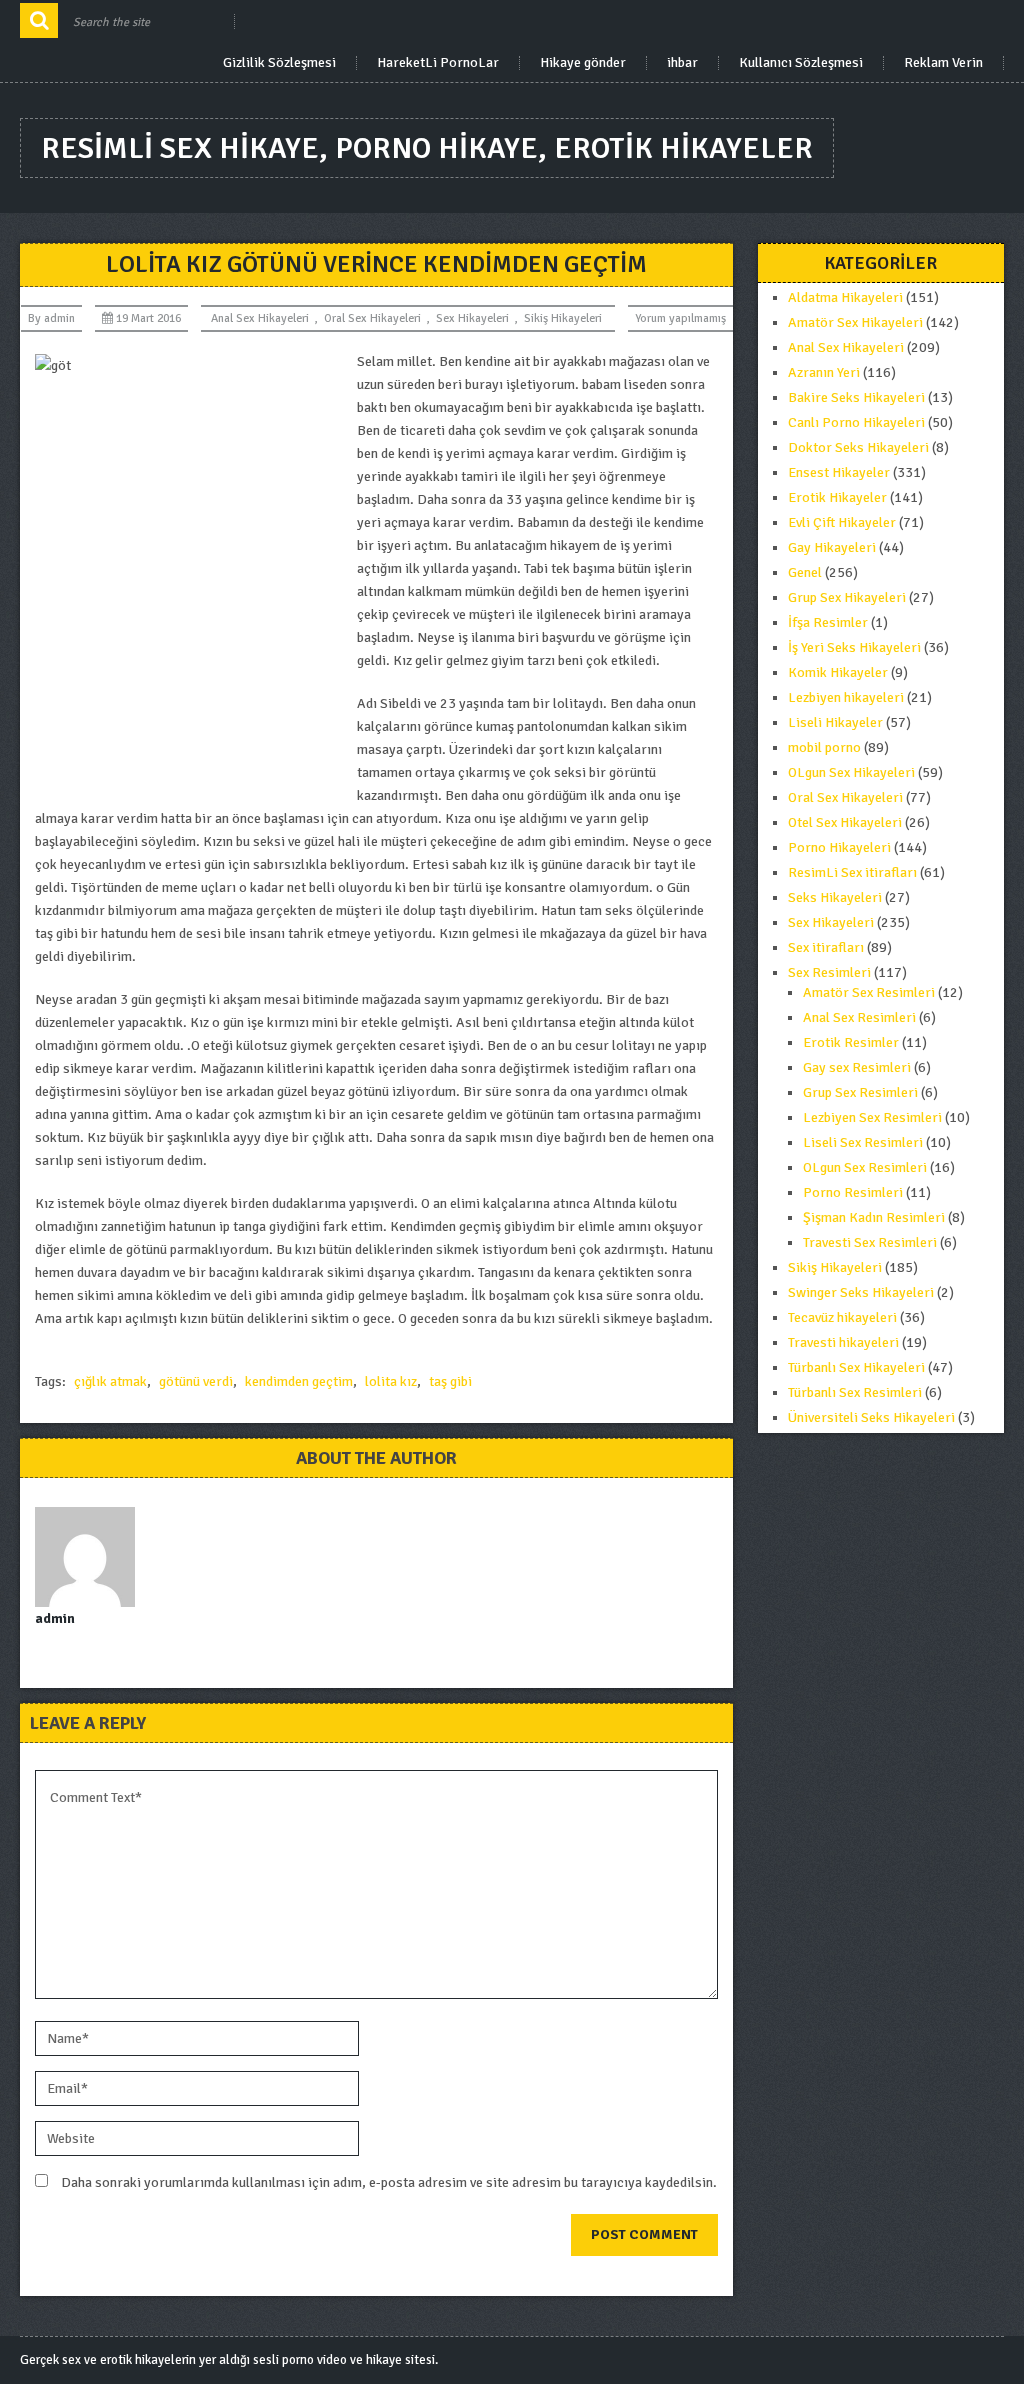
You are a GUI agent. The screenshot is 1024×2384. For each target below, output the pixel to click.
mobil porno (824, 747)
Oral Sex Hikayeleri (372, 318)
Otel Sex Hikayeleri (845, 822)
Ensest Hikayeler (839, 472)
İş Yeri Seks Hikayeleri (854, 647)
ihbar (682, 63)
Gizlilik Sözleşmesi (279, 63)
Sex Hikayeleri (472, 318)
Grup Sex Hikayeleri (847, 597)
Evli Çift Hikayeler (842, 522)
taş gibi (450, 1381)
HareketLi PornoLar (438, 63)
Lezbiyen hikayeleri (846, 697)
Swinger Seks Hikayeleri (861, 1292)
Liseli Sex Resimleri (863, 1142)
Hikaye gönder (583, 63)
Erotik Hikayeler (837, 497)
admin (59, 318)
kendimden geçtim (299, 1381)
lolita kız (391, 1381)
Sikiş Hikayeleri (563, 318)
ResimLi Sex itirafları (852, 872)
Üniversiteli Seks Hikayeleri (871, 1417)
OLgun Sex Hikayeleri (851, 772)
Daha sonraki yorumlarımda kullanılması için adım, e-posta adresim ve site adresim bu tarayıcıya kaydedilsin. (389, 2182)
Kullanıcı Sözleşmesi (801, 63)
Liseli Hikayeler (835, 722)
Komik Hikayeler (838, 672)
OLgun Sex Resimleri (865, 1167)
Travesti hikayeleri (843, 1342)
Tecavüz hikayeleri (842, 1317)
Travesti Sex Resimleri (870, 1242)
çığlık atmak (110, 1381)
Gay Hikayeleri (832, 547)
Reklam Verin (943, 63)
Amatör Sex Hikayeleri (855, 322)
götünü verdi (196, 1381)
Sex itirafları (826, 947)
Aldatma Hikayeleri (845, 297)
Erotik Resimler (851, 1042)
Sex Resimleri (829, 972)
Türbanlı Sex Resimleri (855, 1392)
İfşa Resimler (828, 622)
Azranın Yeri (824, 372)
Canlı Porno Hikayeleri (856, 422)
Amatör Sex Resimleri (869, 992)
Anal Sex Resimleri (859, 1017)
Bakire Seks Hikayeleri (856, 397)
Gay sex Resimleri (857, 1067)
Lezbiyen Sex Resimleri (872, 1117)
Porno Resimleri (853, 1192)
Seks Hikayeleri (835, 897)
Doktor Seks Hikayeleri (858, 447)
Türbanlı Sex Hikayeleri (856, 1367)
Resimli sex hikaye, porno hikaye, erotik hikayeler (427, 148)
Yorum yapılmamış (680, 318)
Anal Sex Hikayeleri (260, 318)
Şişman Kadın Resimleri (874, 1217)
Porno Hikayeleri (839, 847)
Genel (805, 572)
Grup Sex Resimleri (860, 1092)
